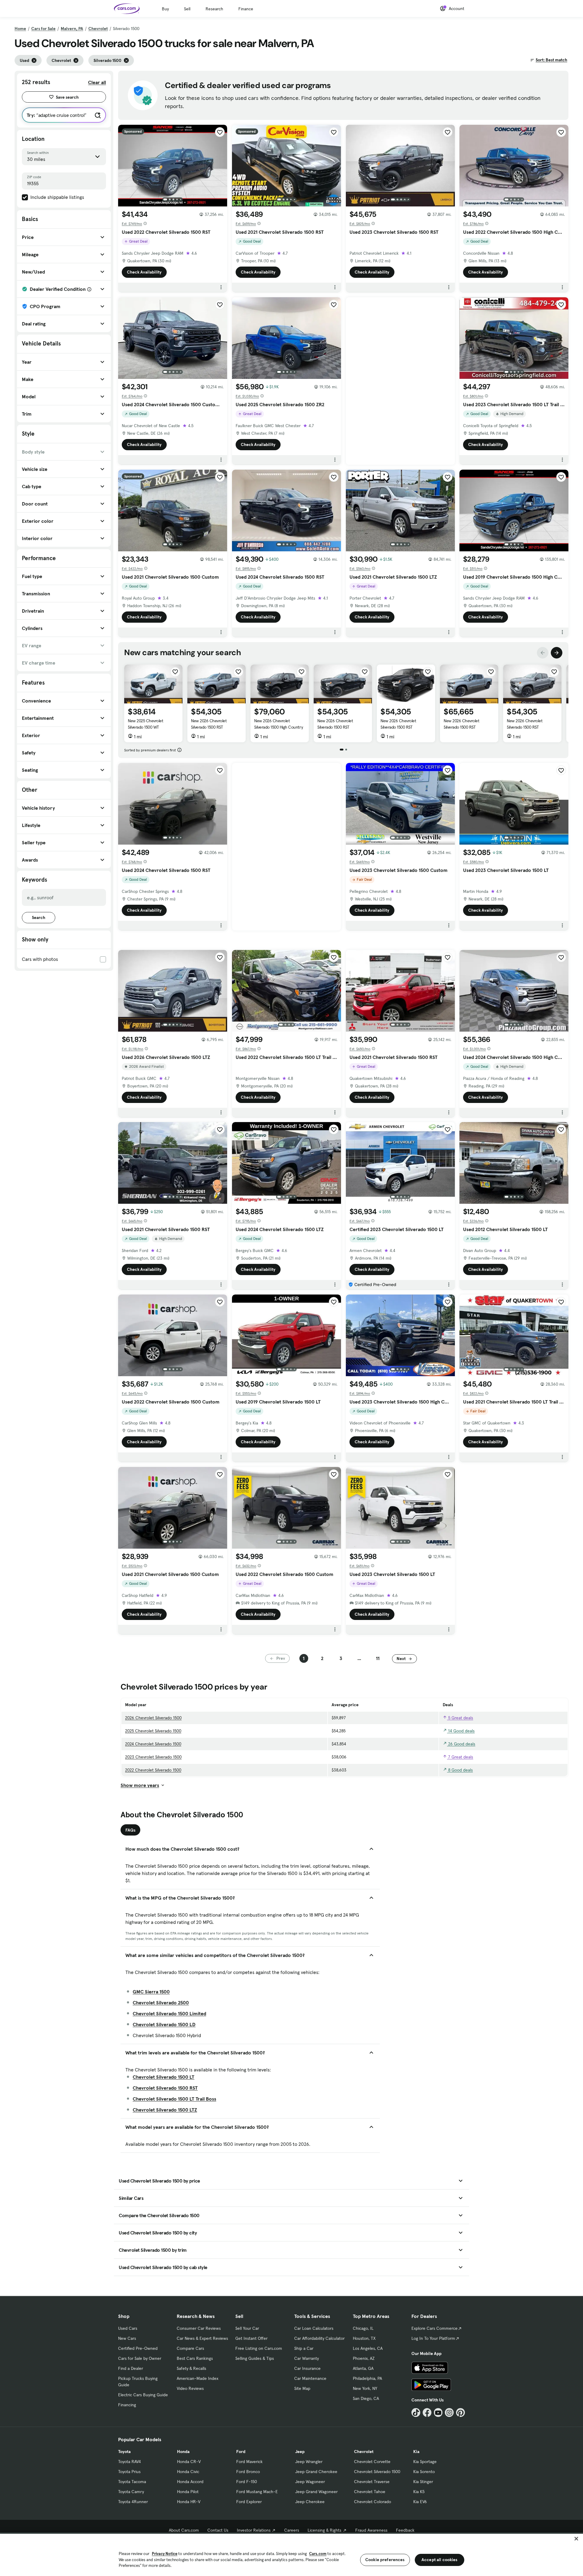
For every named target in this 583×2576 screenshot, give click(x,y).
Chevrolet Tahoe (370, 2492)
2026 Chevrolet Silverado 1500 (153, 1718)
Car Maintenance (310, 2378)
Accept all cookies (440, 2560)
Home (20, 29)
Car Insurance (307, 2368)
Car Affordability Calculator (319, 2338)
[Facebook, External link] (427, 2413)
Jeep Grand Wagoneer (316, 2492)
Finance (246, 9)
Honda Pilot (188, 2492)
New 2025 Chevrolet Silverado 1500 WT (145, 724)
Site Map (302, 2388)
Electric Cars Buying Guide (143, 2395)
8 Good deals (460, 1770)
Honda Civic (188, 2472)
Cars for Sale (43, 29)
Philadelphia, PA (367, 2378)
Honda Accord (190, 2482)
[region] (291, 2554)
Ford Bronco (248, 2472)
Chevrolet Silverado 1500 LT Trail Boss (174, 2099)
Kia (416, 2452)
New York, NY (365, 2388)
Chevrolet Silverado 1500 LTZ (165, 2110)
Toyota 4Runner (133, 2502)
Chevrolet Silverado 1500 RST (165, 2088)
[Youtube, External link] (438, 2413)
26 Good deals (461, 1744)
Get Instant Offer (251, 2338)
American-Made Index (198, 2378)
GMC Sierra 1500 (151, 1992)
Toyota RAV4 (130, 2462)
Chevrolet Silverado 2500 (161, 2003)
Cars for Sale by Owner (140, 2358)
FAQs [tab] (130, 1830)
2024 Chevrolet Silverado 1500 (153, 1744)
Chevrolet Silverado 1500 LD (164, 2024)
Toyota (124, 2452)
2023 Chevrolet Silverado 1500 (153, 1757)
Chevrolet (98, 29)
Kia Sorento (424, 2472)
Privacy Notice (165, 2554)
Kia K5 (419, 2492)
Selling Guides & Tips (255, 2358)
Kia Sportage (425, 2462)
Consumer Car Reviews (199, 2328)
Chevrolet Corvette (372, 2462)
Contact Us (218, 2530)
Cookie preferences (385, 2560)
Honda (183, 2452)
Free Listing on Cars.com (259, 2348)
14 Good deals (461, 1731)
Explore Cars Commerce (435, 2328)
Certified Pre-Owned (138, 2348)
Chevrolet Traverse (372, 2482)
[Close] (576, 2539)
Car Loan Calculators (314, 2328)
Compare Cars (190, 2348)
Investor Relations (254, 2530)
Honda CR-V (189, 2462)
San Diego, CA (366, 2398)
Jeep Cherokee (310, 2502)
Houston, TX (364, 2338)
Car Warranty (307, 2358)
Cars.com (318, 2554)
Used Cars (128, 2328)
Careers (292, 2530)
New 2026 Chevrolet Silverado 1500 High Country (278, 724)
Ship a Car (304, 2348)
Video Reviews (190, 2388)
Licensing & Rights (324, 2530)
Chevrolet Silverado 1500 (377, 2472)
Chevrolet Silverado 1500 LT (164, 2077)
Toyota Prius (129, 2472)
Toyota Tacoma (132, 2482)
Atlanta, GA (363, 2368)
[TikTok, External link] (416, 2413)
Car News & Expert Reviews (202, 2338)
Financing (127, 2405)
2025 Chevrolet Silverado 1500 (153, 1731)
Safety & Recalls (191, 2368)
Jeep (300, 2452)
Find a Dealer (131, 2368)
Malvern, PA (72, 29)
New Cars (127, 2338)
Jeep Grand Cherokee (316, 2472)
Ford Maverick (249, 2462)
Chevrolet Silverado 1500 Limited (169, 2013)
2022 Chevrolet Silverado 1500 (153, 1770)
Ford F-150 (247, 2482)
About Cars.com (184, 2530)
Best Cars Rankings (195, 2358)
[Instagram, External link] (449, 2413)
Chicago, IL (363, 2328)
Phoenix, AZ (364, 2358)
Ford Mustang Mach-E (257, 2492)
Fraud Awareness (371, 2530)
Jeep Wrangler (309, 2462)
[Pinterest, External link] (460, 2413)
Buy (165, 9)
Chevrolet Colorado (373, 2502)
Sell (187, 9)
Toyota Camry (131, 2492)
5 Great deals (460, 1718)
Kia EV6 (420, 2502)
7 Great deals (460, 1757)
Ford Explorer (249, 2502)
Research (214, 9)
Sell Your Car (247, 2328)
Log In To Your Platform (433, 2338)
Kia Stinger (423, 2482)
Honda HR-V (189, 2502)
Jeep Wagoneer (310, 2482)
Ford (241, 2452)
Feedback (405, 2530)
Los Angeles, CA (368, 2348)
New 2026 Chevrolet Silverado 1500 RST (209, 724)
